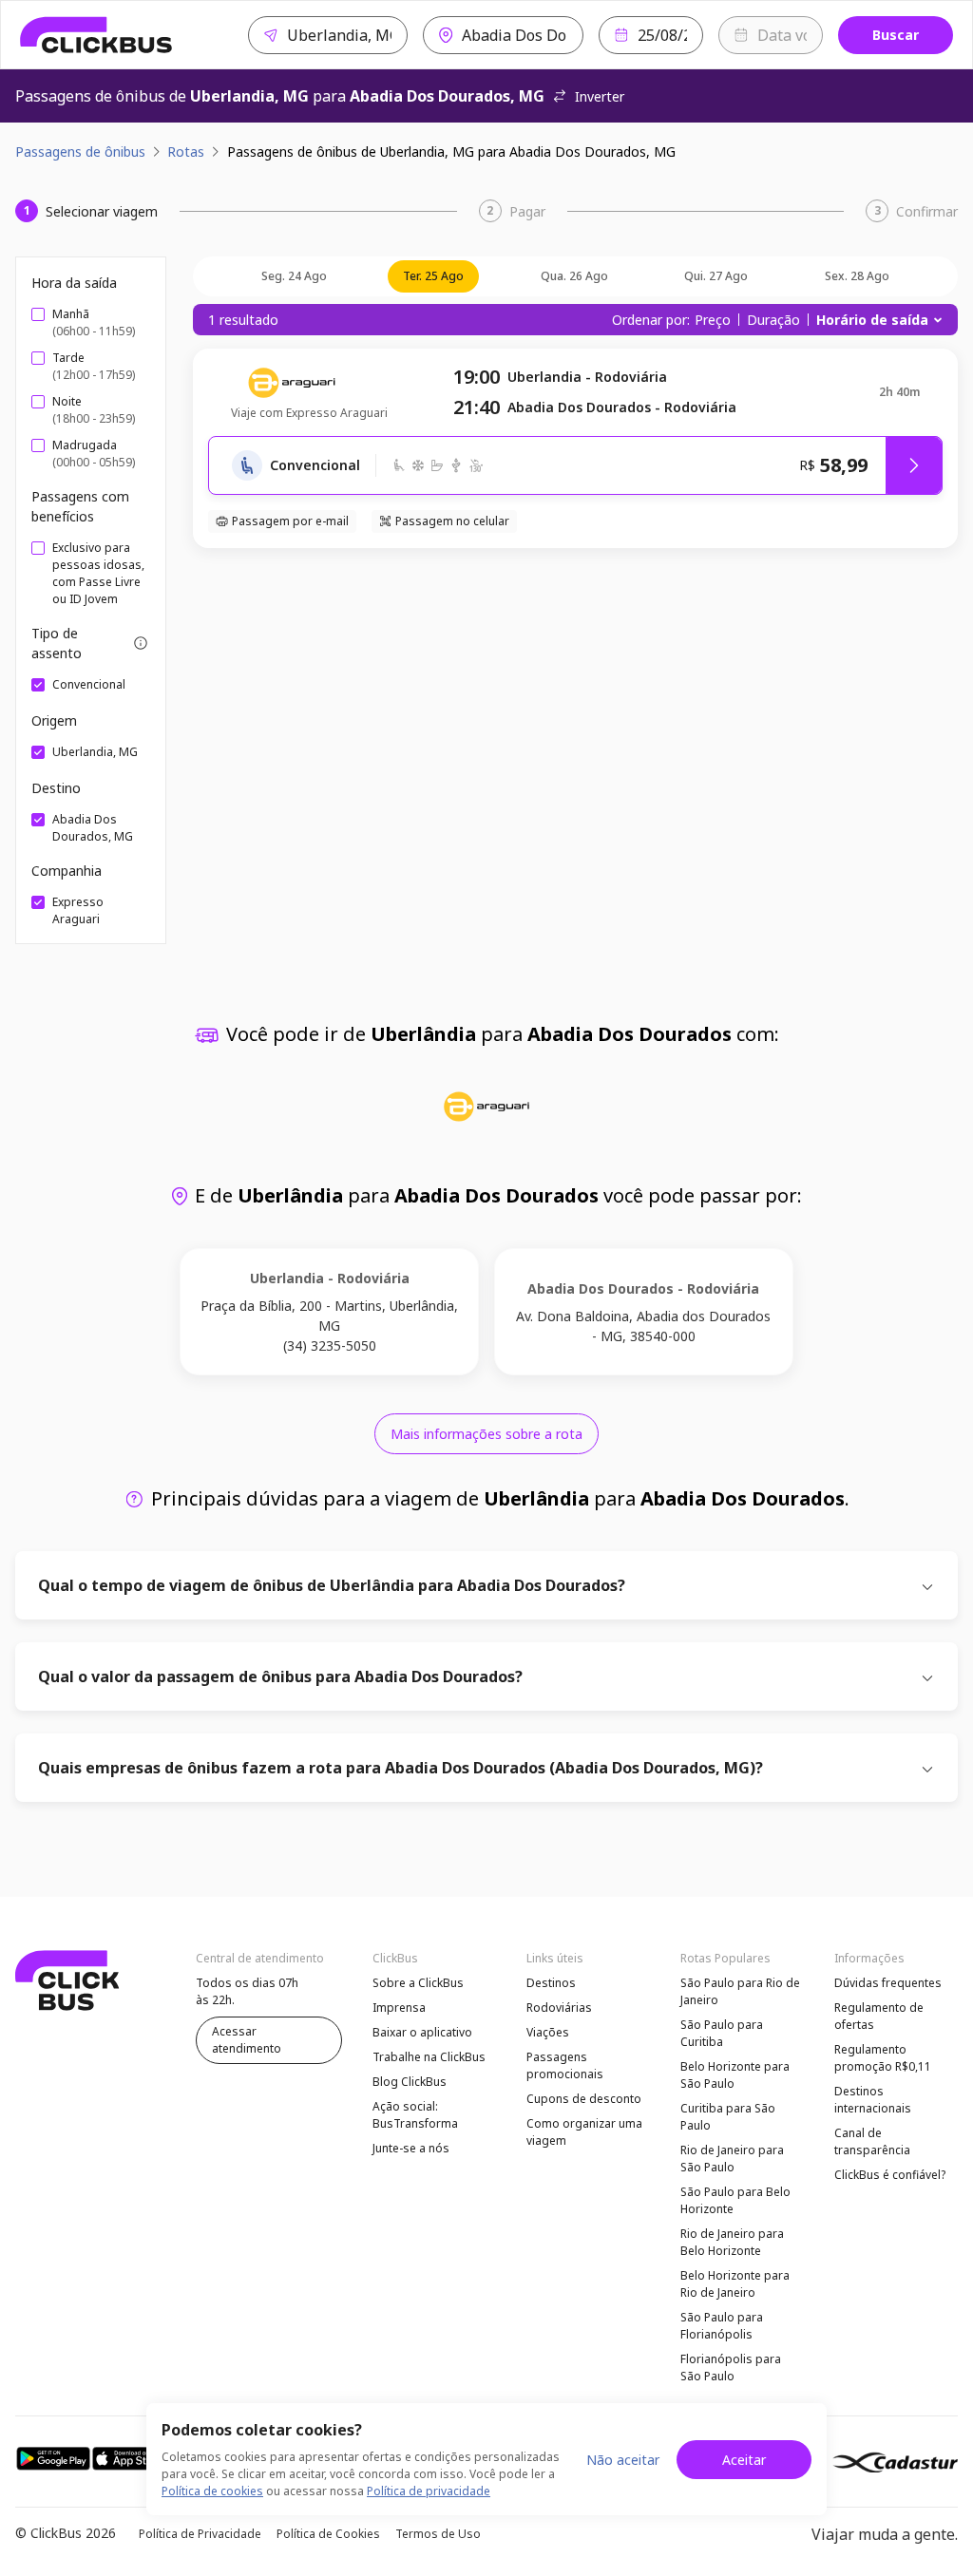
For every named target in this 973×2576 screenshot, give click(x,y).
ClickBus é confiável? (890, 2175)
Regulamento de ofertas (879, 2016)
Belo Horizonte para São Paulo (735, 2075)
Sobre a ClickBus (418, 1983)
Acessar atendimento (247, 2040)
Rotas (186, 152)
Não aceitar (623, 2460)
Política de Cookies (328, 2534)
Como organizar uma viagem (584, 2132)
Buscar (896, 35)
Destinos (551, 1983)
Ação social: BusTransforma (415, 2115)
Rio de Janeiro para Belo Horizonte (732, 2242)
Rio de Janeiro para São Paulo (732, 2159)
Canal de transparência (872, 2141)
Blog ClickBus (410, 2082)
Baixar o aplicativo (422, 2032)
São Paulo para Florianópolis (722, 2326)
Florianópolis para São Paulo (731, 2368)
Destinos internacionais (873, 2100)
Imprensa (399, 2008)
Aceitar (744, 2460)
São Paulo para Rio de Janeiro (740, 1991)
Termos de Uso (438, 2534)
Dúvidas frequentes (888, 1983)
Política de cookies (212, 2491)
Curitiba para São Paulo (728, 2117)
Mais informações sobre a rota (486, 1434)
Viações (548, 2032)
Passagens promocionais (565, 2065)
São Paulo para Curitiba (722, 2033)
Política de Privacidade (200, 2534)
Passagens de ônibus (80, 152)
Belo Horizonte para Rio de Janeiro (735, 2284)
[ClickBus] (96, 35)
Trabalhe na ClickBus (429, 2057)
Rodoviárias (559, 2008)
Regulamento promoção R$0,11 (883, 2058)
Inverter (600, 96)
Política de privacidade (429, 2491)
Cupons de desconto (584, 2099)
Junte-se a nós (411, 2148)
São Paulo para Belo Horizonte (735, 2200)
